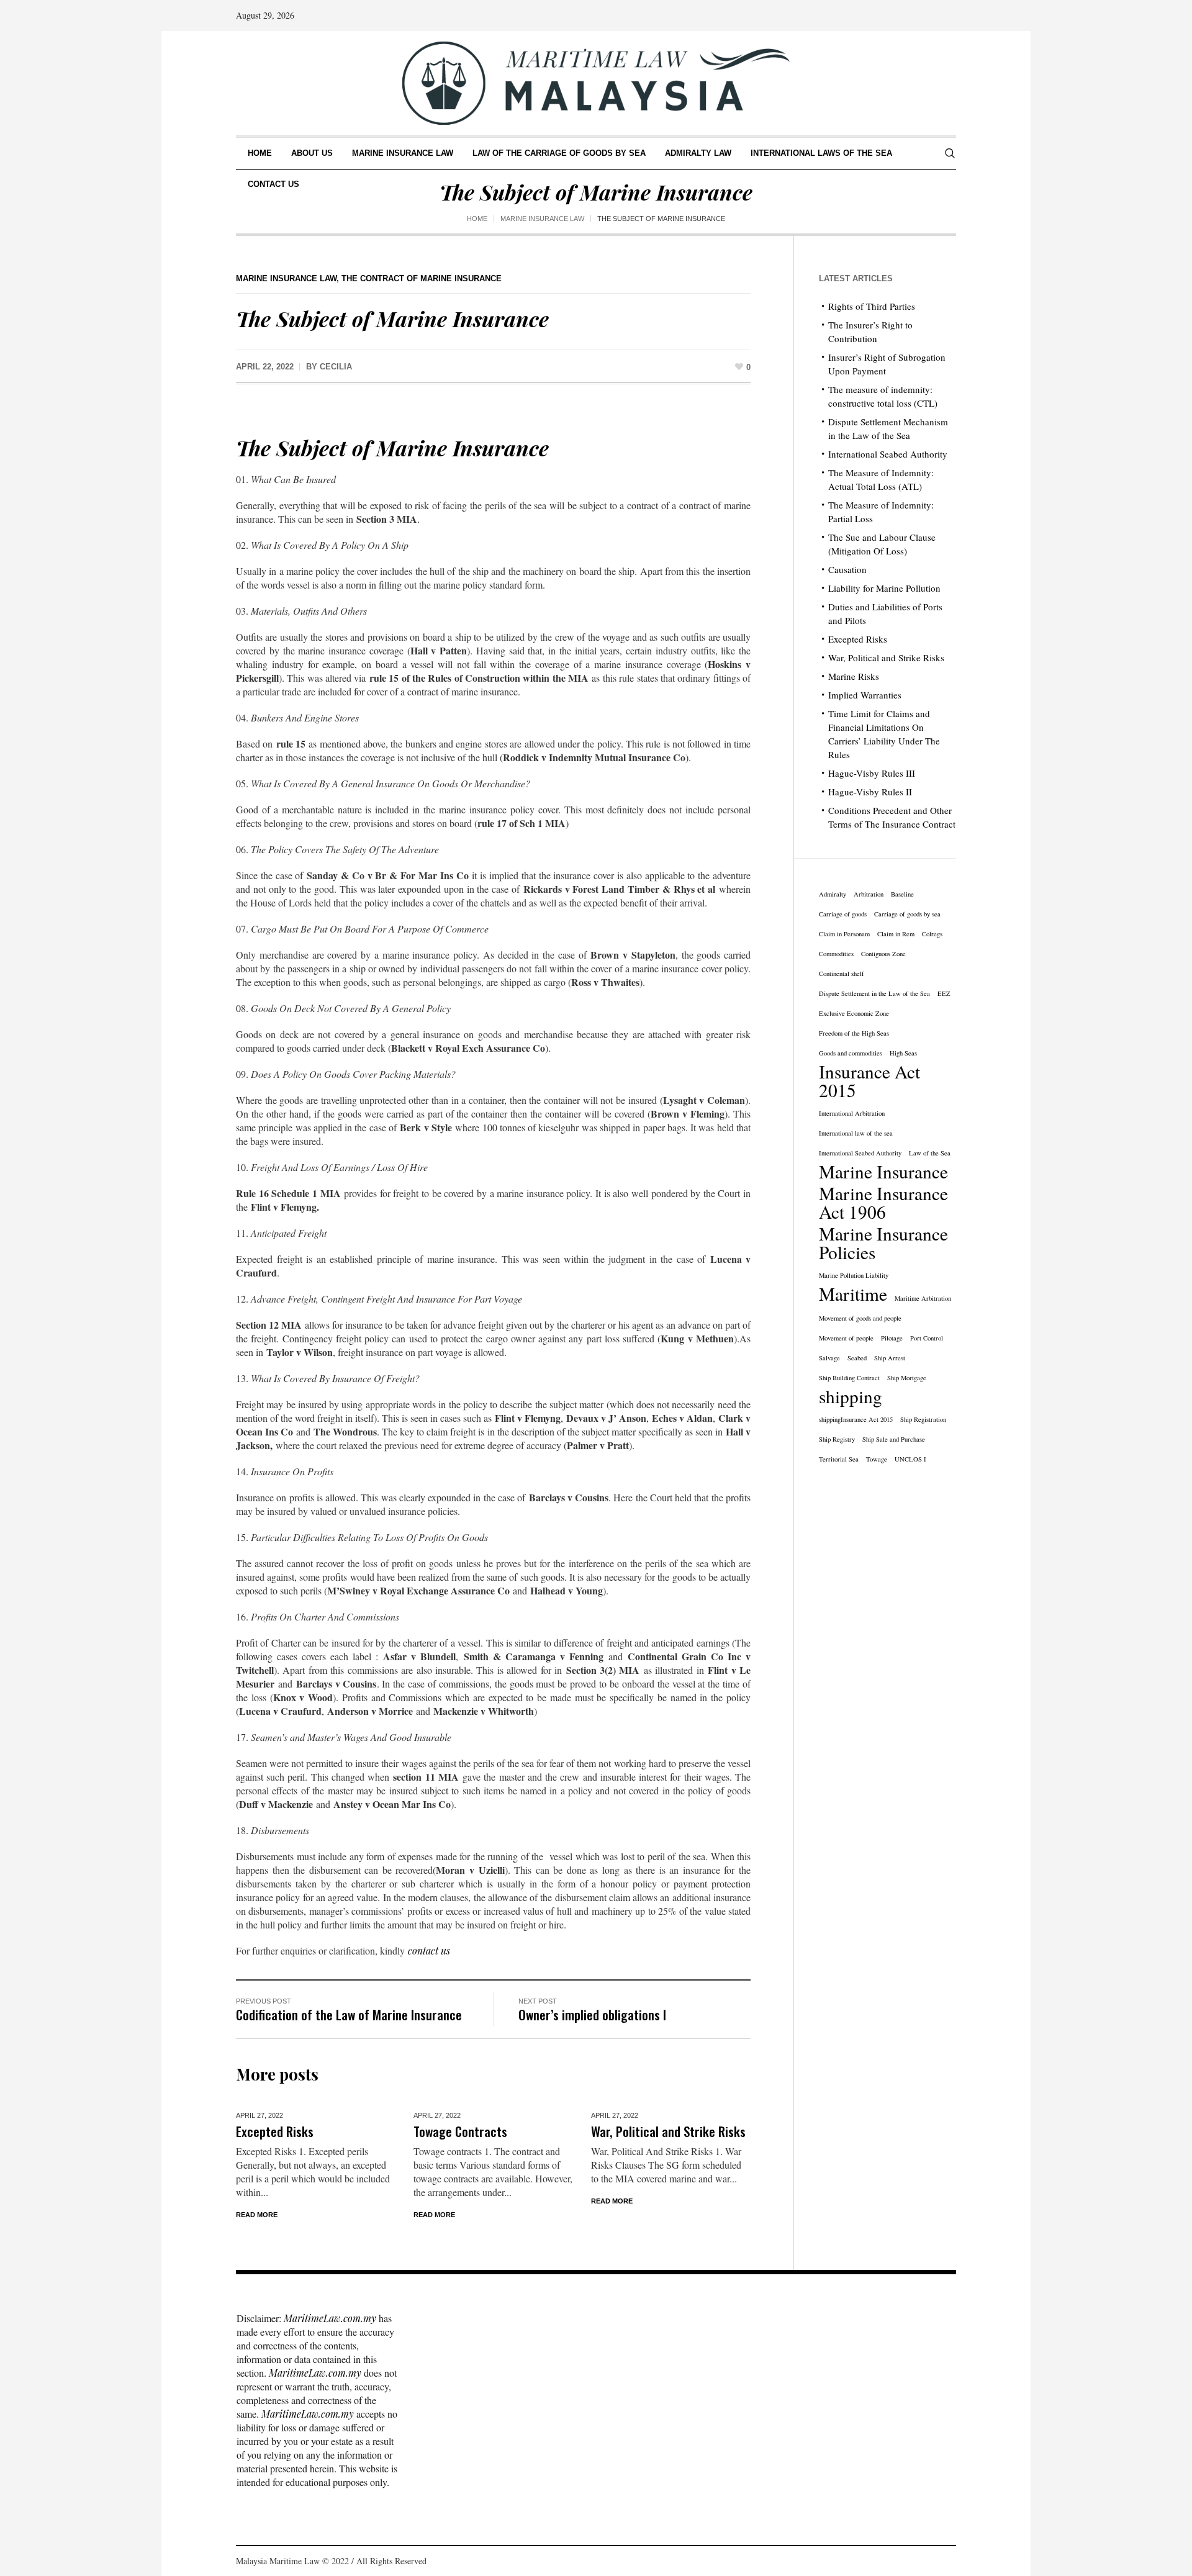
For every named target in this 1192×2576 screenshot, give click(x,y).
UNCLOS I (910, 1459)
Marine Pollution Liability (854, 1275)
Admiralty (833, 894)
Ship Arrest (890, 1358)
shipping (851, 1396)
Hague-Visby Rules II (870, 792)
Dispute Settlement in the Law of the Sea (874, 993)
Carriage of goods (843, 914)
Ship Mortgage (907, 1378)
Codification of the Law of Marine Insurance (349, 2014)
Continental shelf (842, 974)
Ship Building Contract (849, 1378)
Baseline (902, 894)
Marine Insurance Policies (883, 1243)
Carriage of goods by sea (907, 914)
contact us (429, 1950)
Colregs (932, 934)
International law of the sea (856, 1133)
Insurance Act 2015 (869, 1081)
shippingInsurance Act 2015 (856, 1419)
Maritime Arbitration (923, 1298)
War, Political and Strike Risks (668, 2131)
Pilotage (892, 1338)
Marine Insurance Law (542, 219)
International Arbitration (852, 1113)
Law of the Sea (930, 1153)
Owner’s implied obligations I (592, 2014)
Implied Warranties (865, 695)
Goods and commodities (851, 1053)
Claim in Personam (844, 934)
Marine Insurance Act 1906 (883, 1203)
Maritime (853, 1294)
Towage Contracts (460, 2131)
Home (477, 219)
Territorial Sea (839, 1459)
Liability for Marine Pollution (884, 588)
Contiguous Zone (883, 954)
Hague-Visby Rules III (872, 773)
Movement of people (846, 1338)
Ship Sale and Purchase (894, 1439)
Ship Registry (837, 1439)
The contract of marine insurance (422, 278)
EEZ (944, 993)
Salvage (829, 1358)
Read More (257, 2215)
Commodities (836, 954)
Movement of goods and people (860, 1318)
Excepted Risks (275, 2131)
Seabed (857, 1358)
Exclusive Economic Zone (854, 1013)
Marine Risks (854, 676)
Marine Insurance (883, 1172)
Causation (847, 569)
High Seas (903, 1053)
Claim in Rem (896, 934)
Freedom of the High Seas (854, 1033)
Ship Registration (923, 1419)
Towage (877, 1459)
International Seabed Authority (888, 454)
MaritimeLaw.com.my (330, 2318)
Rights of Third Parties (872, 306)
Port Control (927, 1338)
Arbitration (869, 894)
